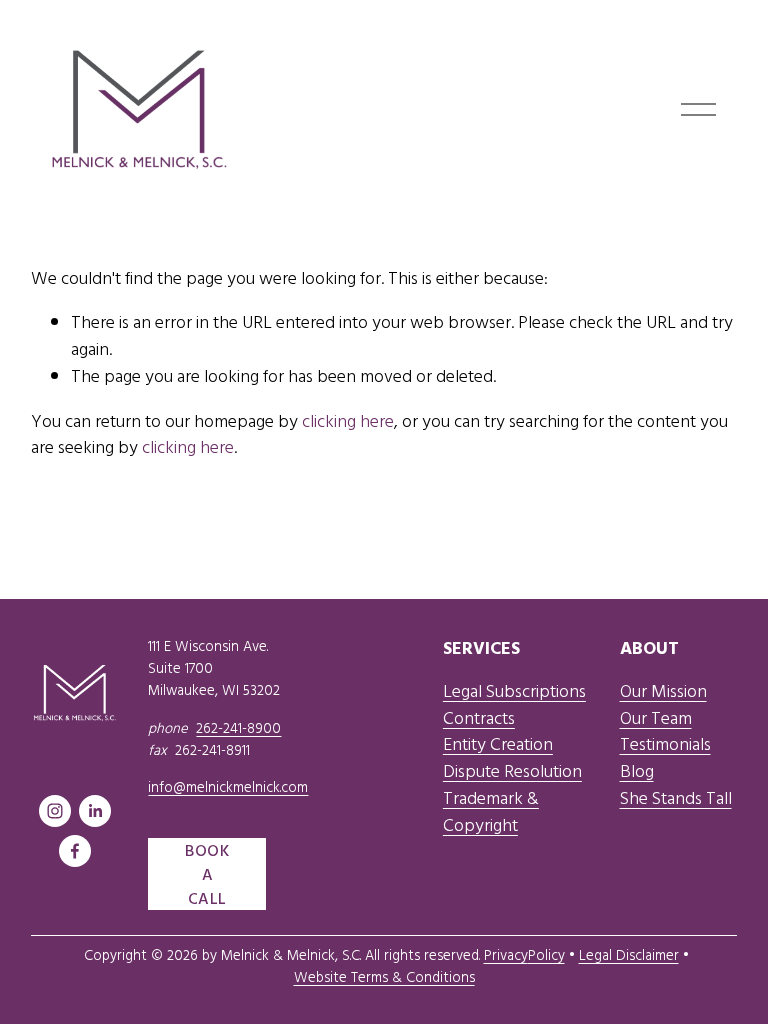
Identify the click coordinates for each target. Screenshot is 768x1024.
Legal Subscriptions (514, 691)
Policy (546, 954)
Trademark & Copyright (491, 811)
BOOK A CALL (207, 874)
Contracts (479, 718)
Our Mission (663, 691)
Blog (637, 771)
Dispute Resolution (512, 771)
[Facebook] (75, 851)
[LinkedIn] (95, 811)
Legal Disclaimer (629, 954)
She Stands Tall (676, 798)
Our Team (656, 718)
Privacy (506, 954)
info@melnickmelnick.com (228, 786)
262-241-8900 (238, 727)
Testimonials (665, 744)
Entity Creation (498, 744)
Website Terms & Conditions (384, 976)
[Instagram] (55, 811)
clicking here (348, 420)
